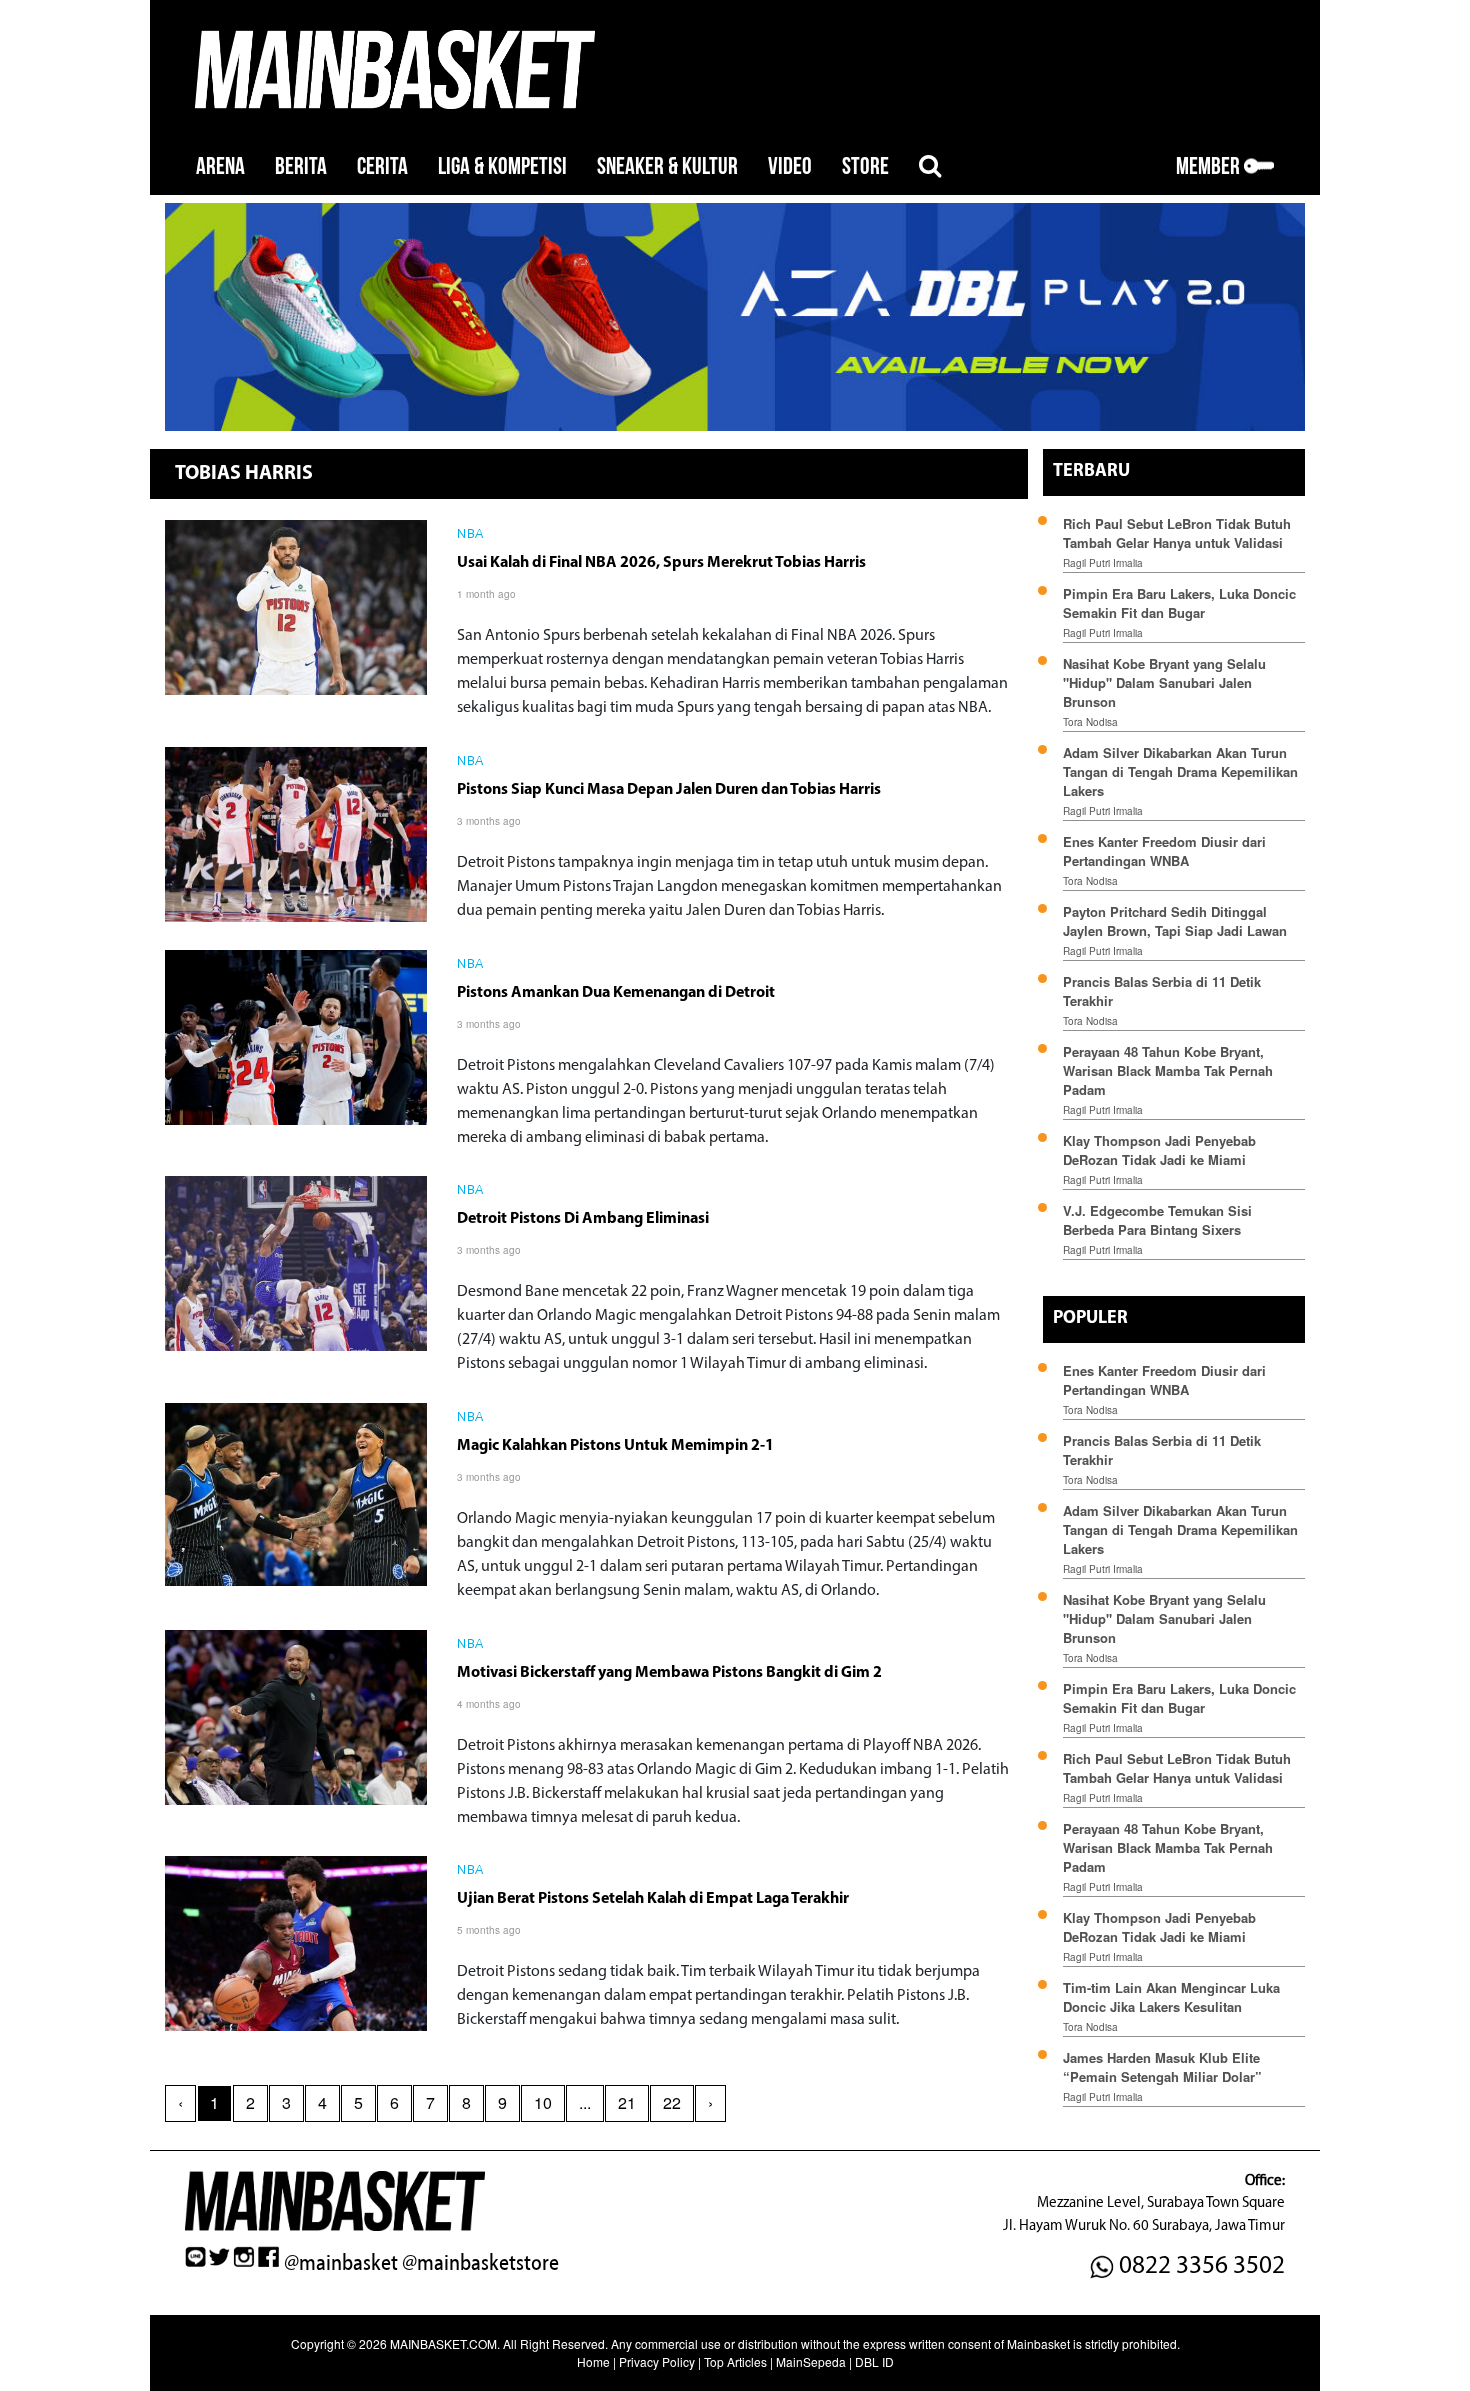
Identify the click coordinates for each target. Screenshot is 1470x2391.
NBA (470, 535)
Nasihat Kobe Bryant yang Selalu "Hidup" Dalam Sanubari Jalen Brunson (1164, 682)
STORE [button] (865, 166)
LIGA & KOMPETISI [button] (502, 166)
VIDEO (790, 166)
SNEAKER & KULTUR (667, 166)
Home (593, 2361)
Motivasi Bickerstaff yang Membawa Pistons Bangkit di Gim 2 (669, 1673)
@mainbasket (341, 2263)
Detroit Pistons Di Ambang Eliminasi (583, 1219)
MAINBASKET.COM (443, 2343)
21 (627, 2102)
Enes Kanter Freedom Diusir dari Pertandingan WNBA (1164, 851)
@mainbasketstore (480, 2263)
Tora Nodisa (1090, 722)
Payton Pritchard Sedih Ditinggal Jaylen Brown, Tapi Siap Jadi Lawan (1175, 921)
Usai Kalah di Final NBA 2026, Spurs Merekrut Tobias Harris (661, 563)
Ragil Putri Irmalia (1103, 563)
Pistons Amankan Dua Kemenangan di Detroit (616, 993)
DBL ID (874, 2361)
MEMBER (1210, 166)
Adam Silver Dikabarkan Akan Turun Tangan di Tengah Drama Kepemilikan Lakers (1180, 771)
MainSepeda (811, 2361)
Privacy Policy (657, 2361)
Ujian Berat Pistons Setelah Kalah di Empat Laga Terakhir (653, 1899)
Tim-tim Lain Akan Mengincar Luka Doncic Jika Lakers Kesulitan (1171, 1997)
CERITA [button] (382, 166)
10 (543, 2102)
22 (672, 2102)
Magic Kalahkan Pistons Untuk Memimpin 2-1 (615, 1446)
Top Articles (735, 2361)
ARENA (220, 166)
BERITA (301, 166)
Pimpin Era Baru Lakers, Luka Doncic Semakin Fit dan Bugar (1179, 603)
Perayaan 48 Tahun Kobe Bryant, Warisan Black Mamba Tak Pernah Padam (1168, 1070)
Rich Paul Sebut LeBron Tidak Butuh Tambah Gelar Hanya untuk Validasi (1177, 533)
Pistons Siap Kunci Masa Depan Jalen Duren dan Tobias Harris (669, 790)
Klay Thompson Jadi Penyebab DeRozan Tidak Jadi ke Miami (1159, 1150)
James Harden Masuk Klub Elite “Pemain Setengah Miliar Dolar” (1162, 2067)
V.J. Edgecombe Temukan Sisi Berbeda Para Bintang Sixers (1157, 1220)
